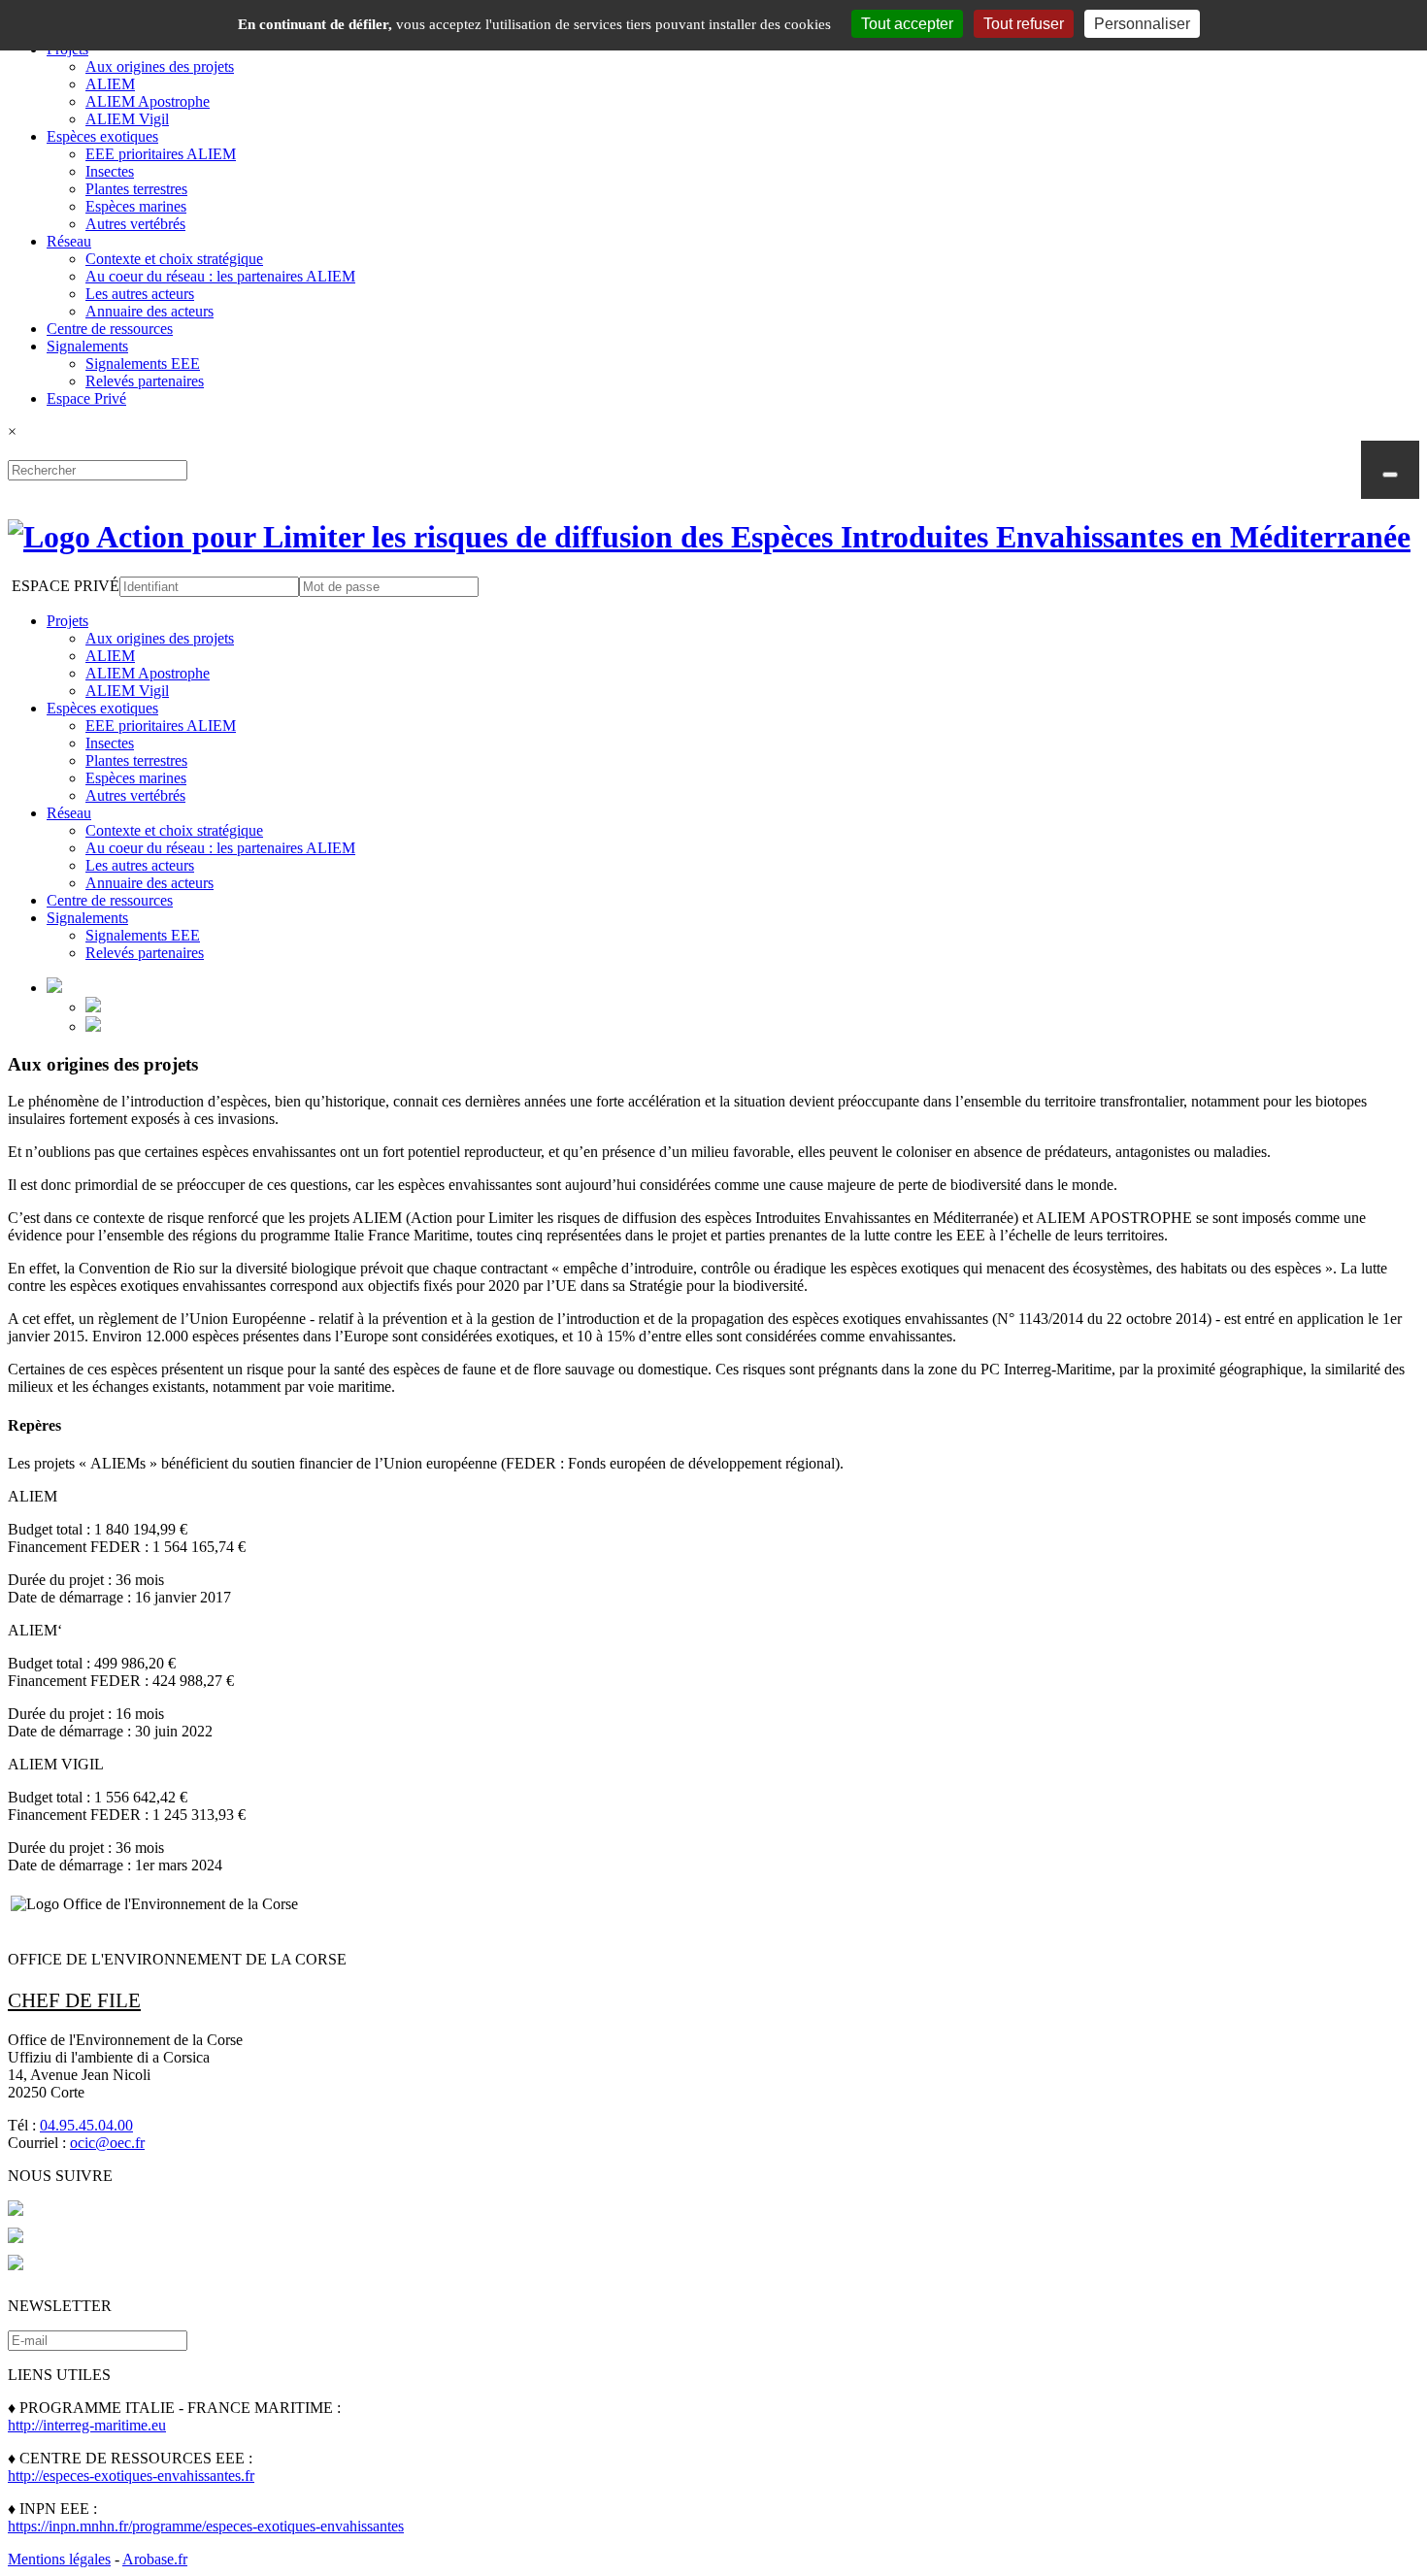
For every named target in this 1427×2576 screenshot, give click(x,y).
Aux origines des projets (160, 66)
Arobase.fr (155, 2559)
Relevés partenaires (145, 381)
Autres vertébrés (135, 224)
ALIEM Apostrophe (148, 101)
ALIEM (110, 84)
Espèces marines (136, 206)
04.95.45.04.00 (86, 2125)
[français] (93, 1007)
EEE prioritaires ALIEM (161, 154)
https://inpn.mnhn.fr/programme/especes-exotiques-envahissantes (206, 2526)
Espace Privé (86, 398)
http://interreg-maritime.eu (87, 2425)
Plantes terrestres (136, 189)
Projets (67, 621)
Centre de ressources (110, 329)
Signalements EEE (143, 363)
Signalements (87, 346)
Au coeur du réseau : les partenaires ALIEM (220, 276)
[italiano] (93, 1026)
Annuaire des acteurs (149, 311)
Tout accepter (907, 24)
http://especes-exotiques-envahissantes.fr (131, 2476)
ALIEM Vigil (127, 119)
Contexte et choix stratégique (174, 259)
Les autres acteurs (140, 294)
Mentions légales (59, 2559)
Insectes (110, 171)
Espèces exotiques (102, 136)
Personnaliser (1142, 24)
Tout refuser (1024, 24)
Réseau (69, 241)
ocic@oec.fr (107, 2143)
